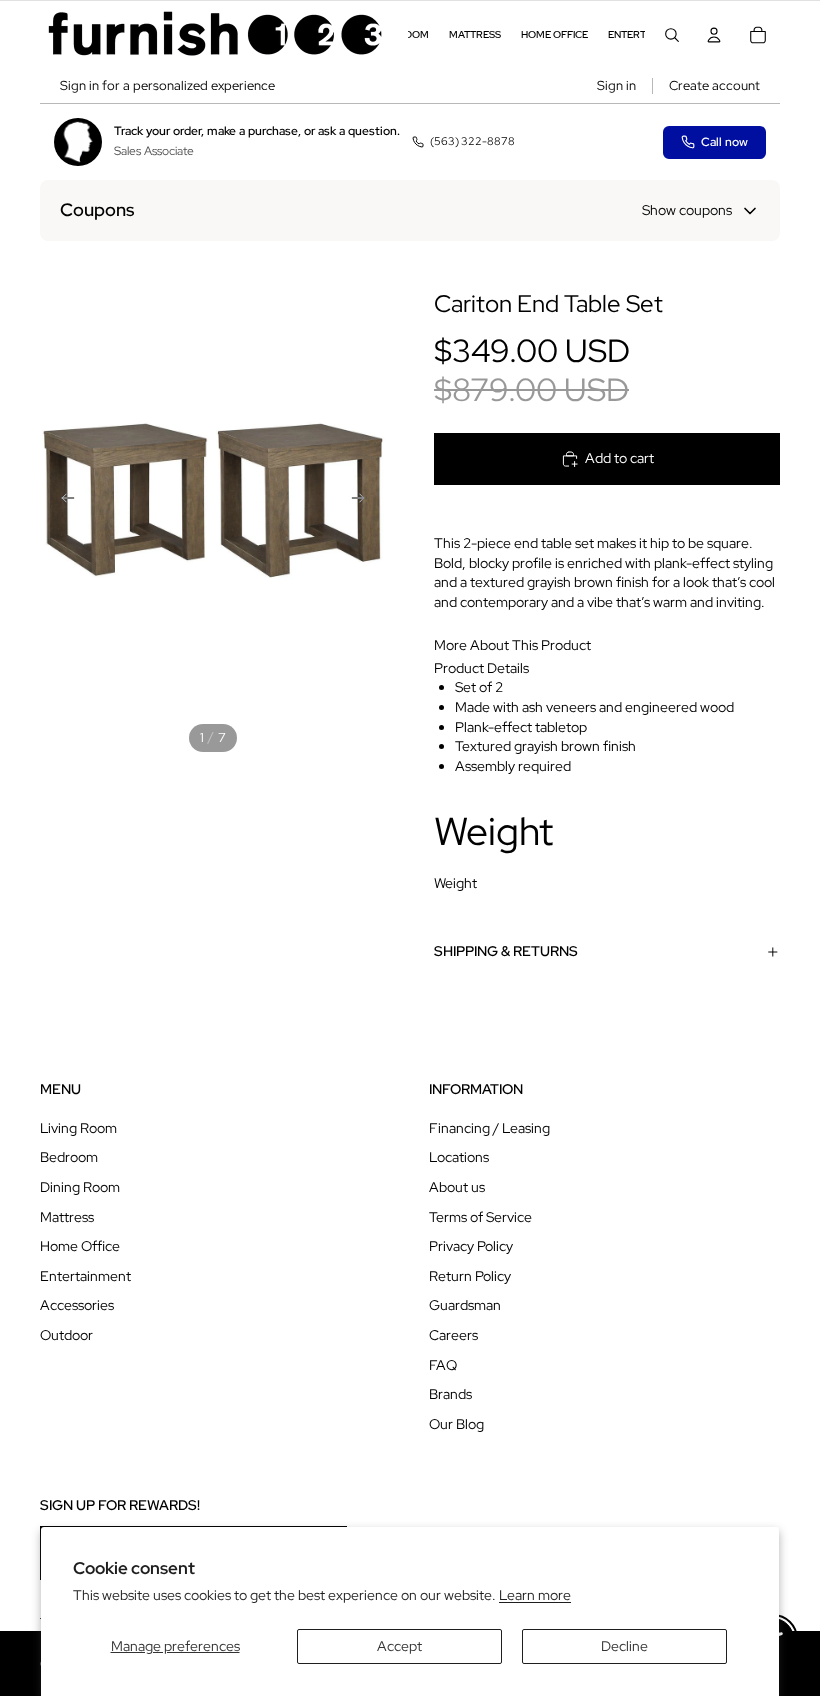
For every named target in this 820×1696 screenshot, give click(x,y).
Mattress (67, 1217)
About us (457, 1187)
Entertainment (85, 1276)
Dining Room (80, 1187)
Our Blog (456, 1424)
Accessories (77, 1305)
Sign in (616, 85)
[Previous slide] (62, 500)
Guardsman (465, 1305)
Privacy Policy (471, 1246)
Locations (459, 1157)
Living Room (78, 1128)
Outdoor (66, 1335)
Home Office (80, 1246)
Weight (455, 883)
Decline (624, 1646)
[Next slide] (364, 500)
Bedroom (69, 1157)
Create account (714, 85)
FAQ (443, 1365)
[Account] (714, 35)
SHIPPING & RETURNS (506, 951)
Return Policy (470, 1276)
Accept (399, 1646)
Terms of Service (480, 1217)
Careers (453, 1335)
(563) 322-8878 (472, 141)
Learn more (535, 1595)
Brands (450, 1394)
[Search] (672, 35)
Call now (724, 142)
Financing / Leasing (489, 1128)
